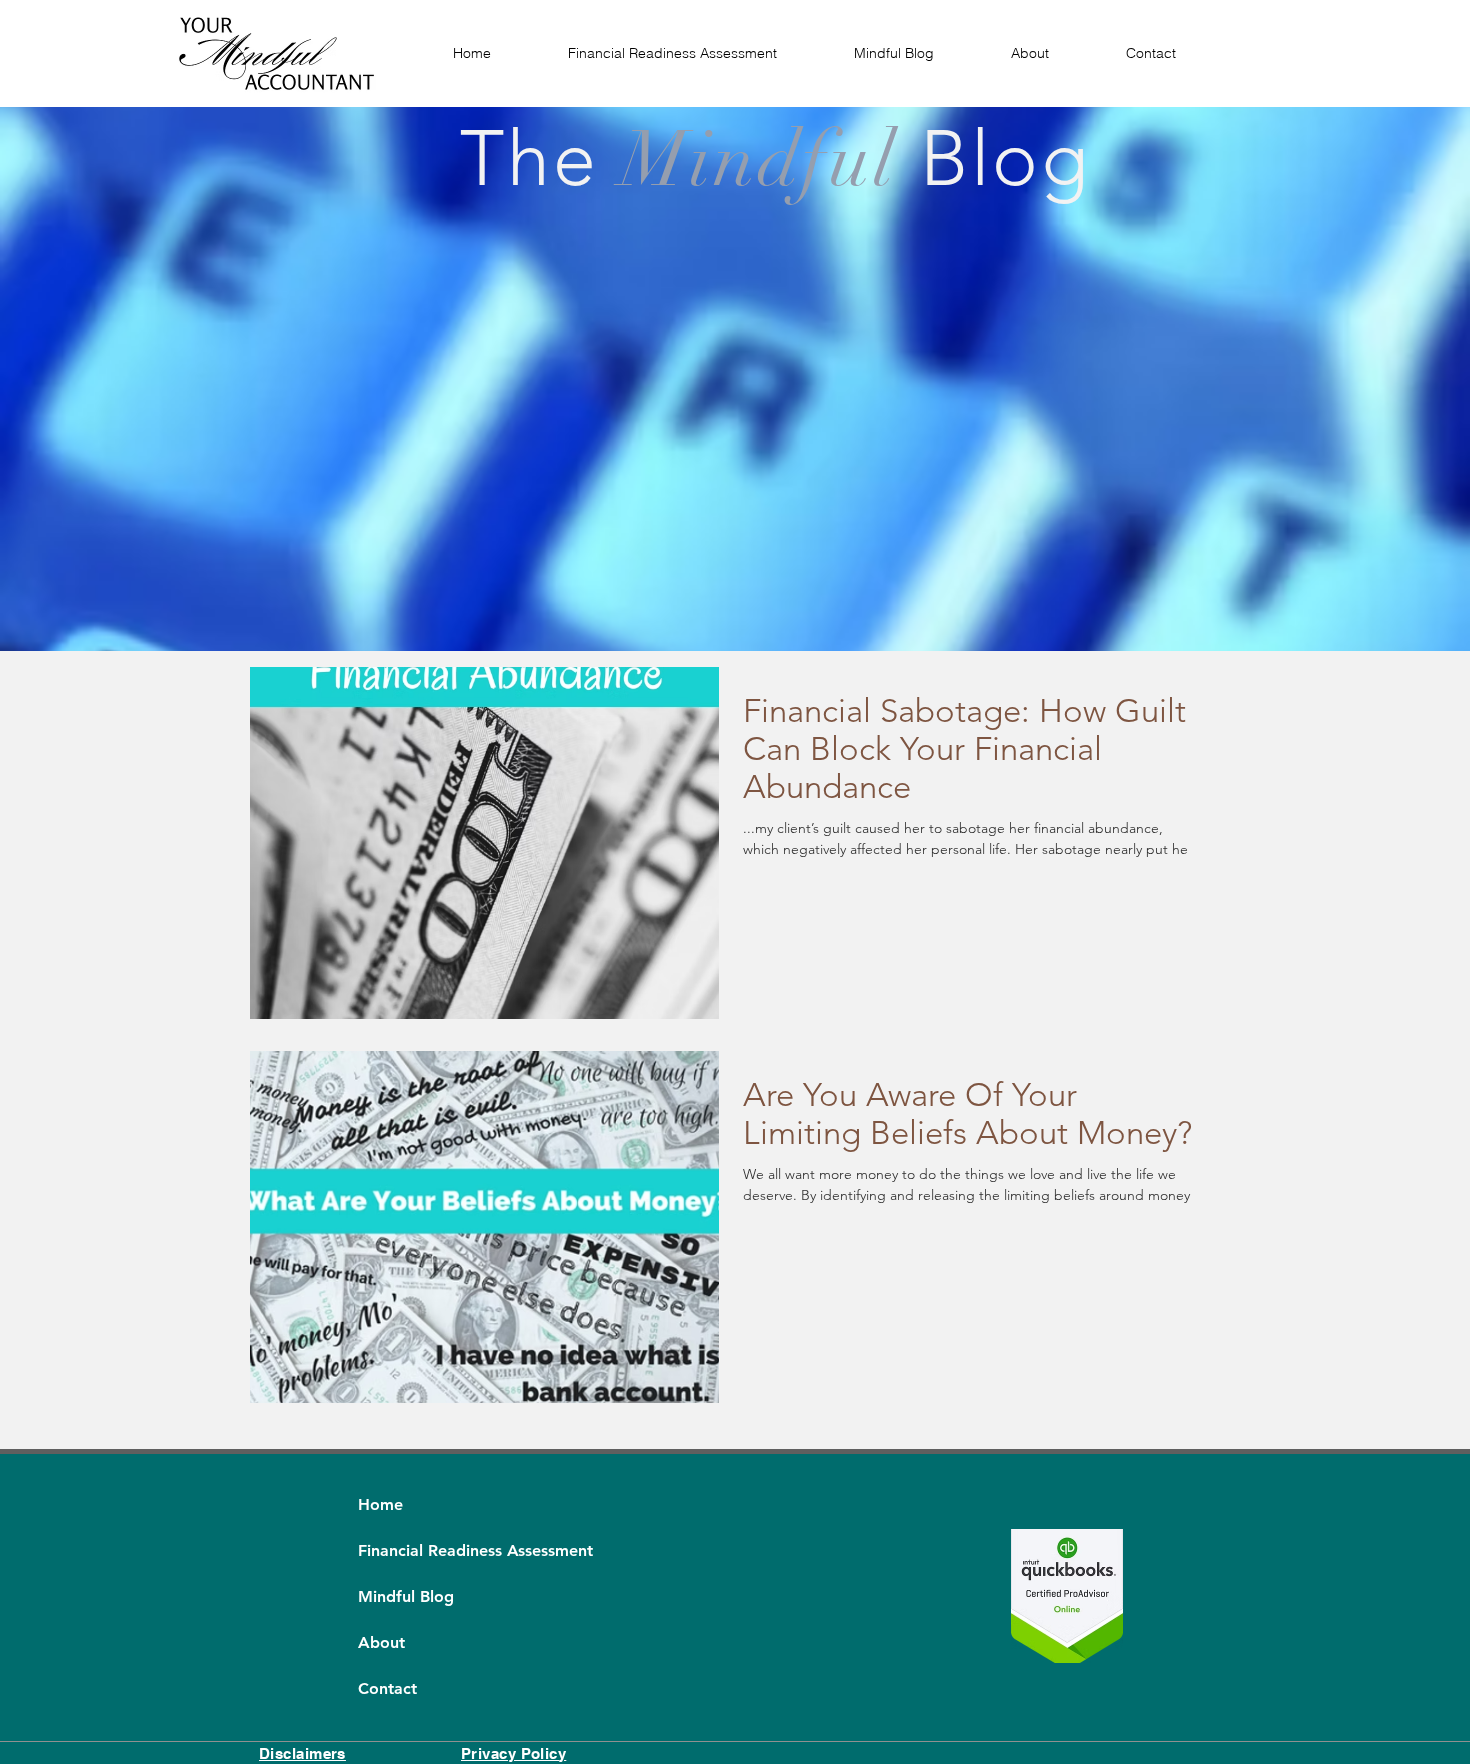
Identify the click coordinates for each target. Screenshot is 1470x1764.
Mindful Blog (406, 1596)
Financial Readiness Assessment (406, 1550)
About (381, 1642)
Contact (387, 1688)
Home (380, 1504)
